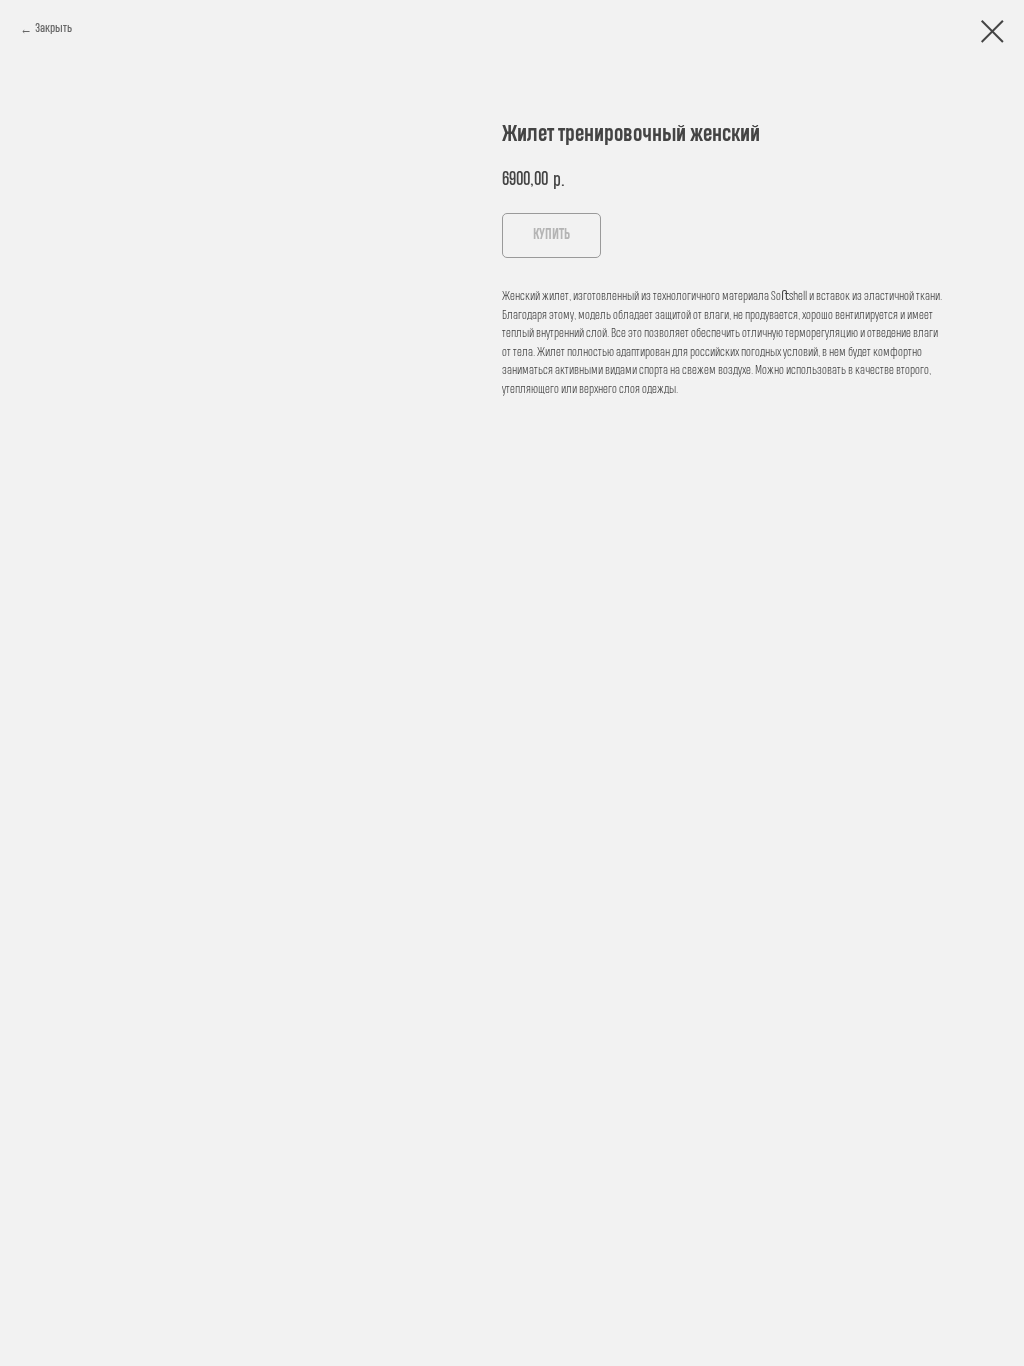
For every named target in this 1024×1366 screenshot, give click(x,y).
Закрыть (53, 28)
